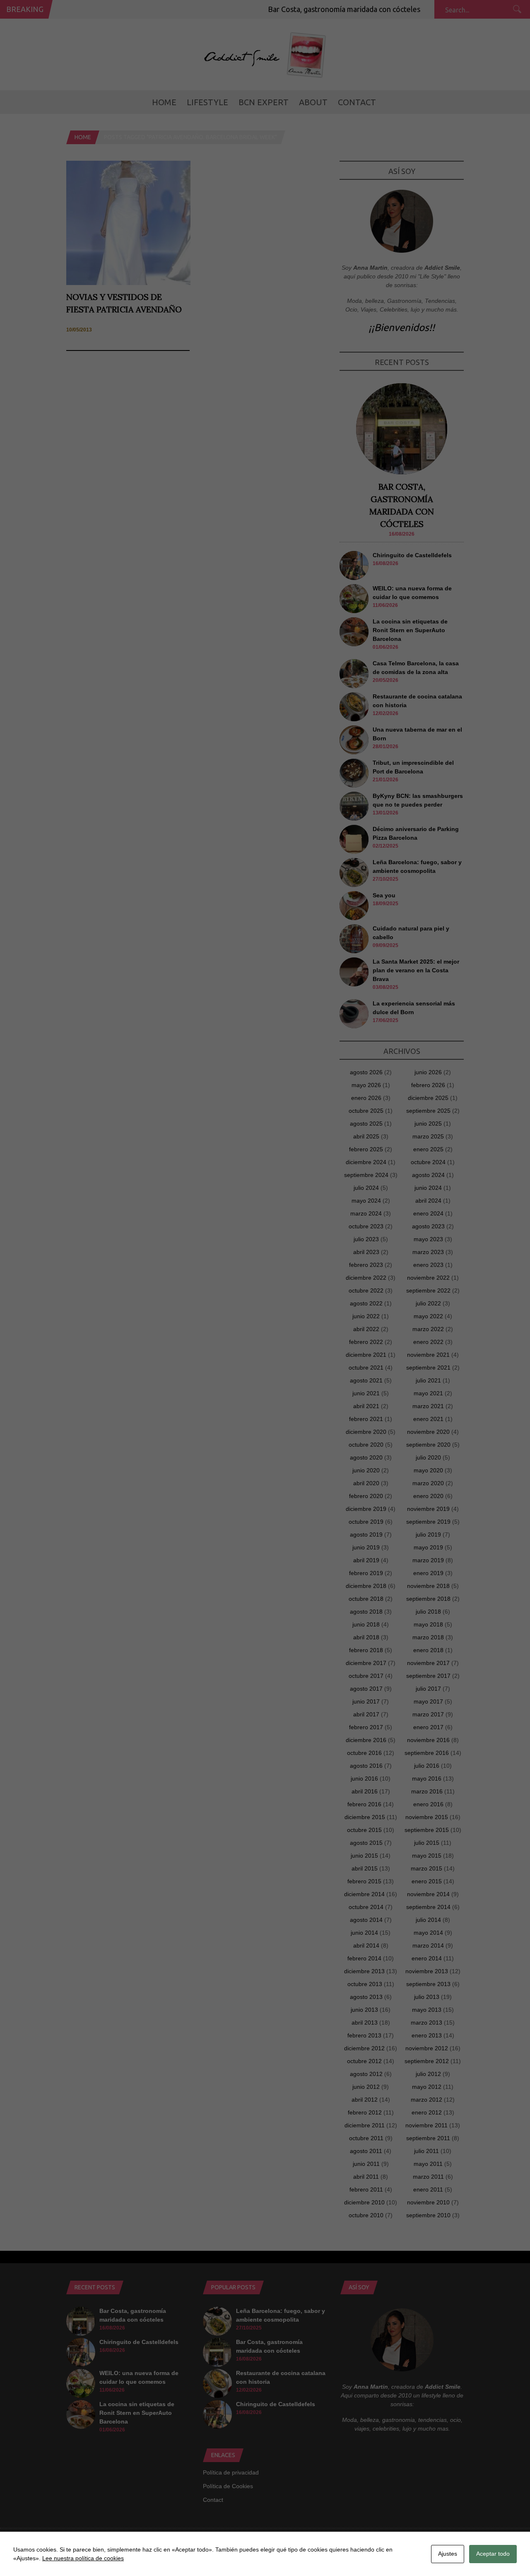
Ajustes (448, 2554)
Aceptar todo (493, 2554)
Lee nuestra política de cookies (83, 2558)
